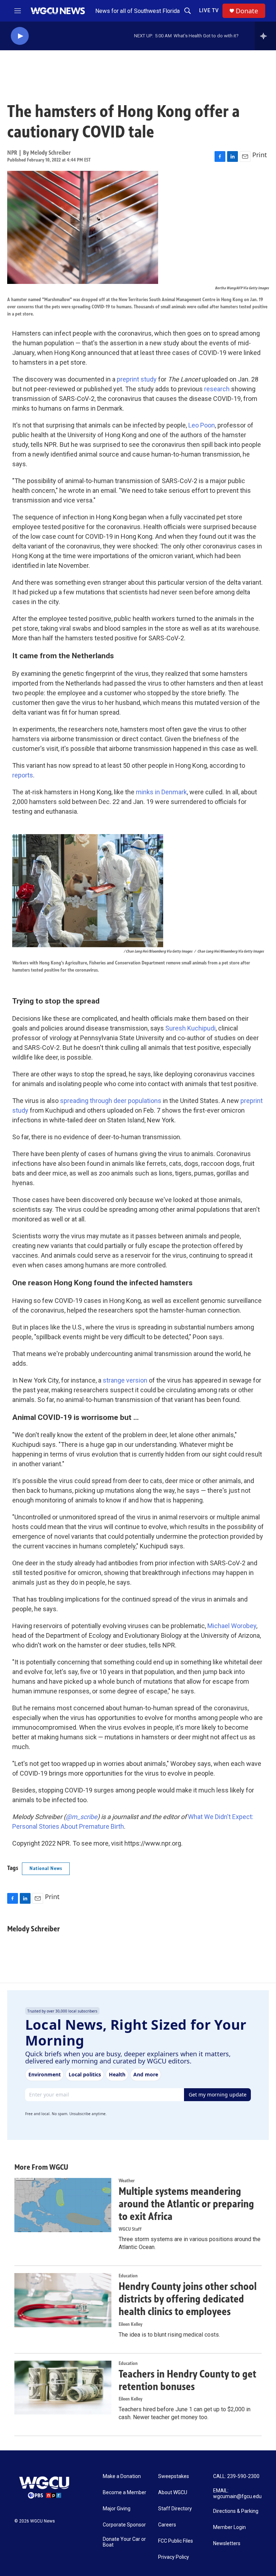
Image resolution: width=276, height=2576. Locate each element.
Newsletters (227, 2544)
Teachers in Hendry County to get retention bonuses (187, 2380)
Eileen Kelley (130, 2324)
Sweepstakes (174, 2476)
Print (260, 155)
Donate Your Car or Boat (124, 2542)
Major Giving (117, 2509)
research (217, 389)
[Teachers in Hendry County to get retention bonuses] (63, 2388)
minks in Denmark (161, 792)
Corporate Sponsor (124, 2525)
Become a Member (125, 2493)
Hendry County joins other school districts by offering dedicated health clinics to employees (188, 2299)
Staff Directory (175, 2509)
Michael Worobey (232, 1626)
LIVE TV (209, 10)
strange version (125, 1380)
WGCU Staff (130, 2229)
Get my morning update (218, 2095)
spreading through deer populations (111, 1101)
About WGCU (173, 2493)
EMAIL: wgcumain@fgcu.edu (237, 2494)
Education (128, 2276)
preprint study (137, 379)
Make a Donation (122, 2476)
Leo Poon (202, 425)
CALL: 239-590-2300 (236, 2476)
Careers (167, 2525)
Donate (247, 11)
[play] (20, 36)
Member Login (229, 2527)
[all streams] (265, 36)
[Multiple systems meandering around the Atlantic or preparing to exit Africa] (63, 2205)
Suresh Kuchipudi (190, 1028)
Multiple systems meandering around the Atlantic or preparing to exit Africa (186, 2204)
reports (23, 775)
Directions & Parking (236, 2511)
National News (46, 1868)
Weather (127, 2181)
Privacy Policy (174, 2557)
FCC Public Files (176, 2541)
